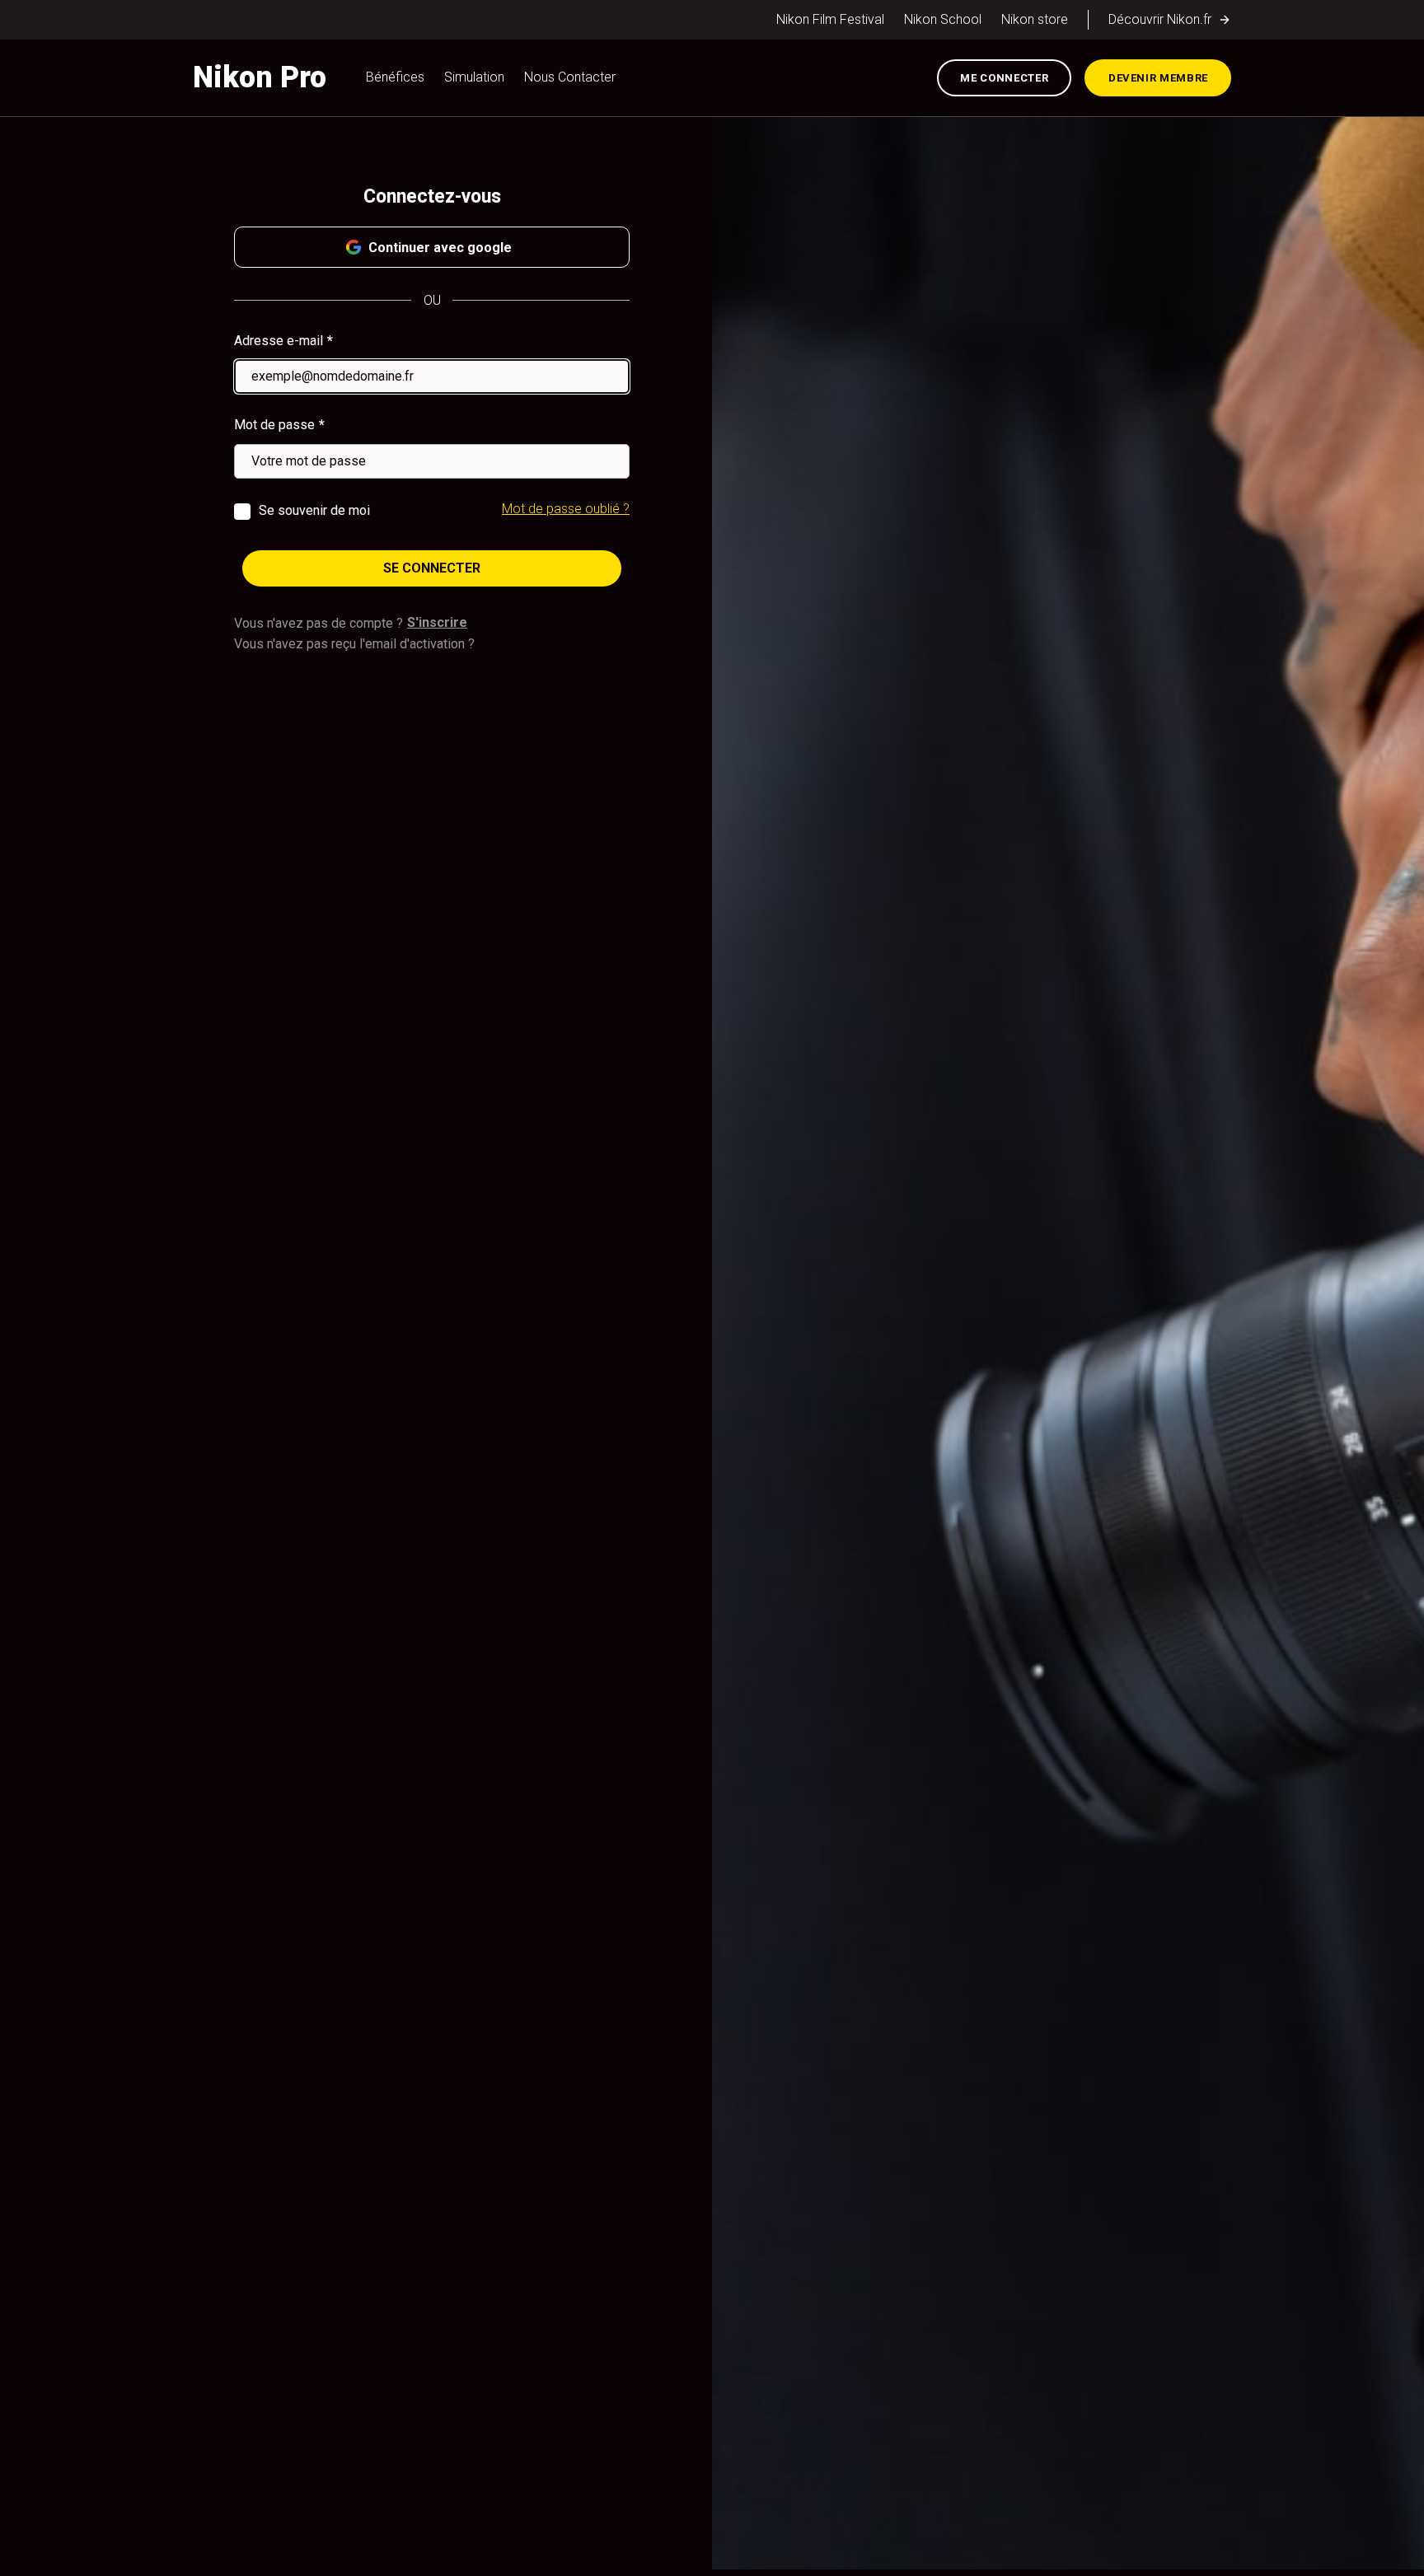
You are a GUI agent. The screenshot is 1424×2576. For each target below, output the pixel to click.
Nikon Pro (260, 77)
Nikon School (943, 19)
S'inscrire (437, 622)
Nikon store (1035, 19)
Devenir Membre (1158, 78)
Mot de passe (274, 425)
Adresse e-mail (279, 341)
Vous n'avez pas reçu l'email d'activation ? (354, 644)
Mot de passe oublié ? (566, 509)
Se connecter (432, 568)
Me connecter (1004, 78)
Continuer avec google (440, 248)
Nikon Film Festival (830, 19)
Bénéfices (395, 77)
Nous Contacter (570, 77)
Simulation (474, 77)
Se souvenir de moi (314, 510)
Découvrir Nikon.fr (1160, 19)
